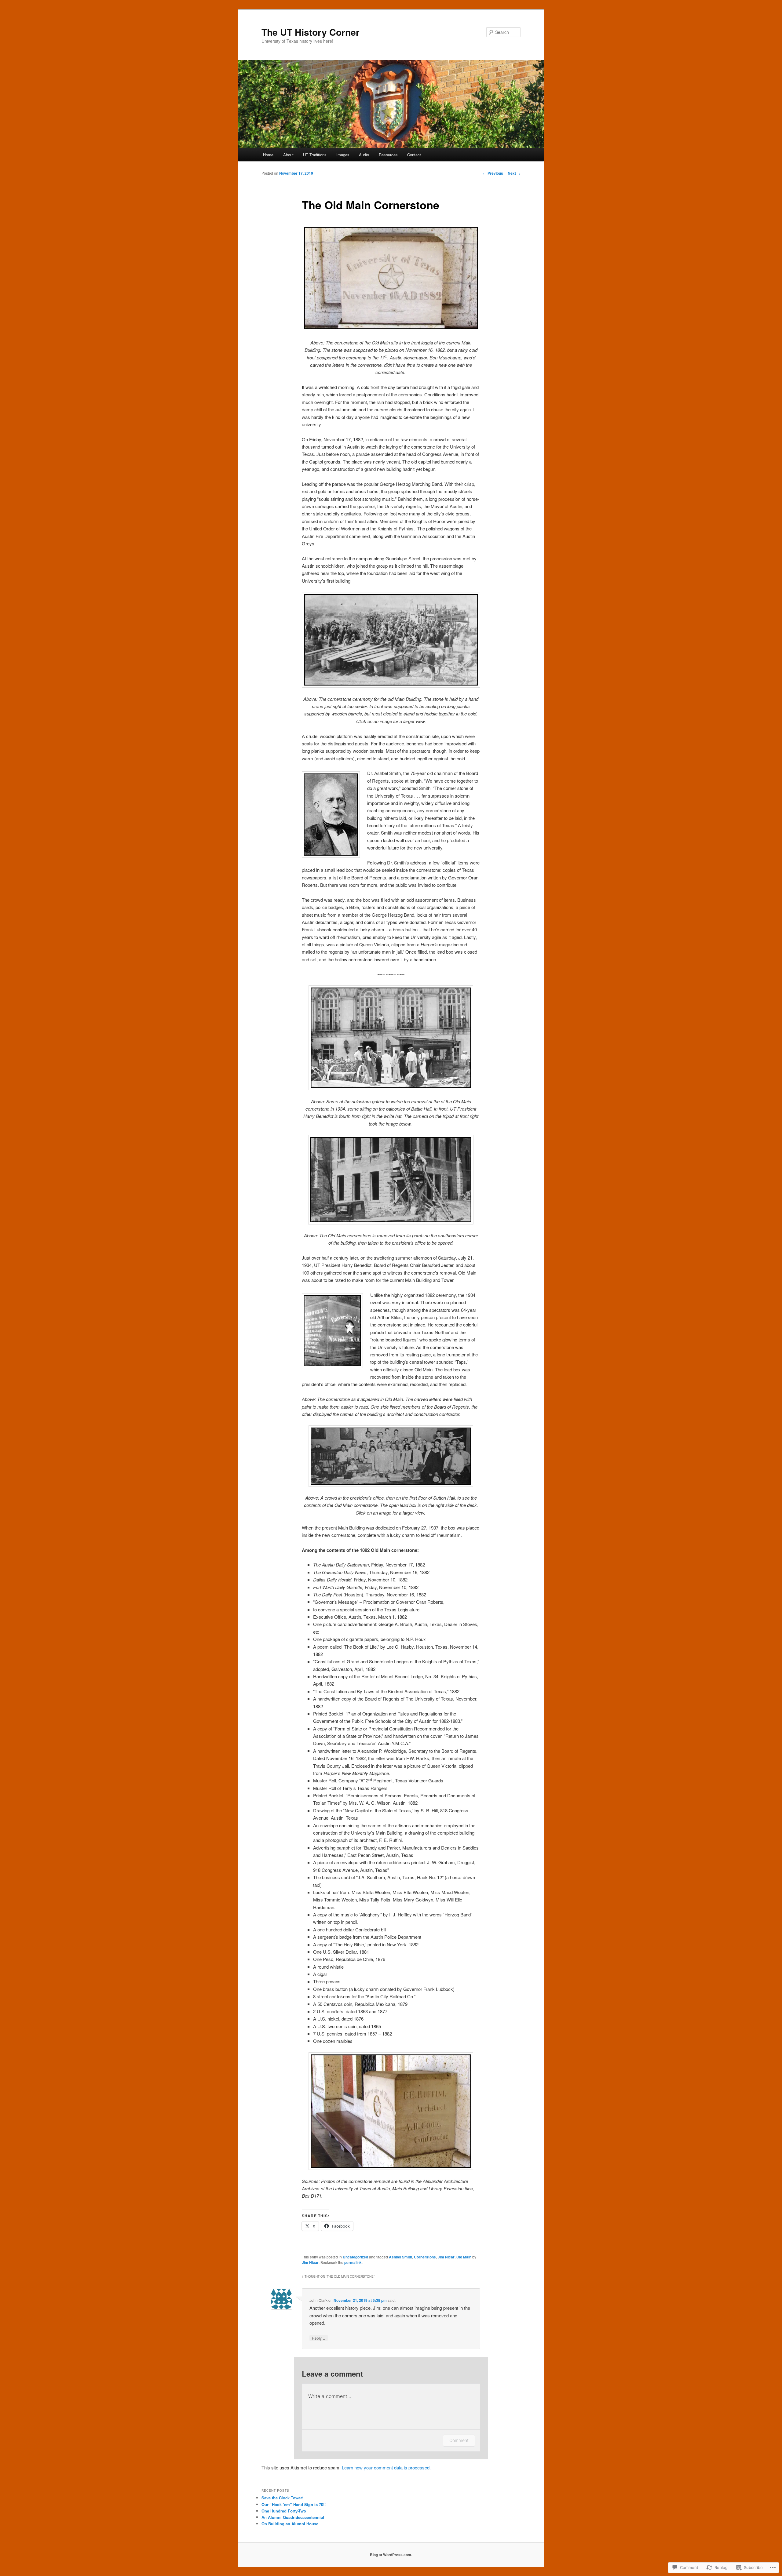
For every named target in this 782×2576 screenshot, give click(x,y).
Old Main (464, 2257)
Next (514, 173)
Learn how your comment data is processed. (386, 2467)
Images (343, 155)
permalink (353, 2262)
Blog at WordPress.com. (391, 2555)
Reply (319, 2338)
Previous (493, 173)
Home (268, 155)
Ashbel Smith (400, 2257)
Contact (414, 155)
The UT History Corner (311, 32)
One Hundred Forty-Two (284, 2511)
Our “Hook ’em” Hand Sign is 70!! (294, 2504)
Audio (364, 155)
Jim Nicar (446, 2257)
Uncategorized (355, 2257)
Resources (388, 155)
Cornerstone (425, 2257)
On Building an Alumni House (290, 2524)
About (288, 155)
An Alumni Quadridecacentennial (293, 2517)
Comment (459, 2440)
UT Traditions (315, 155)
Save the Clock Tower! (282, 2498)
